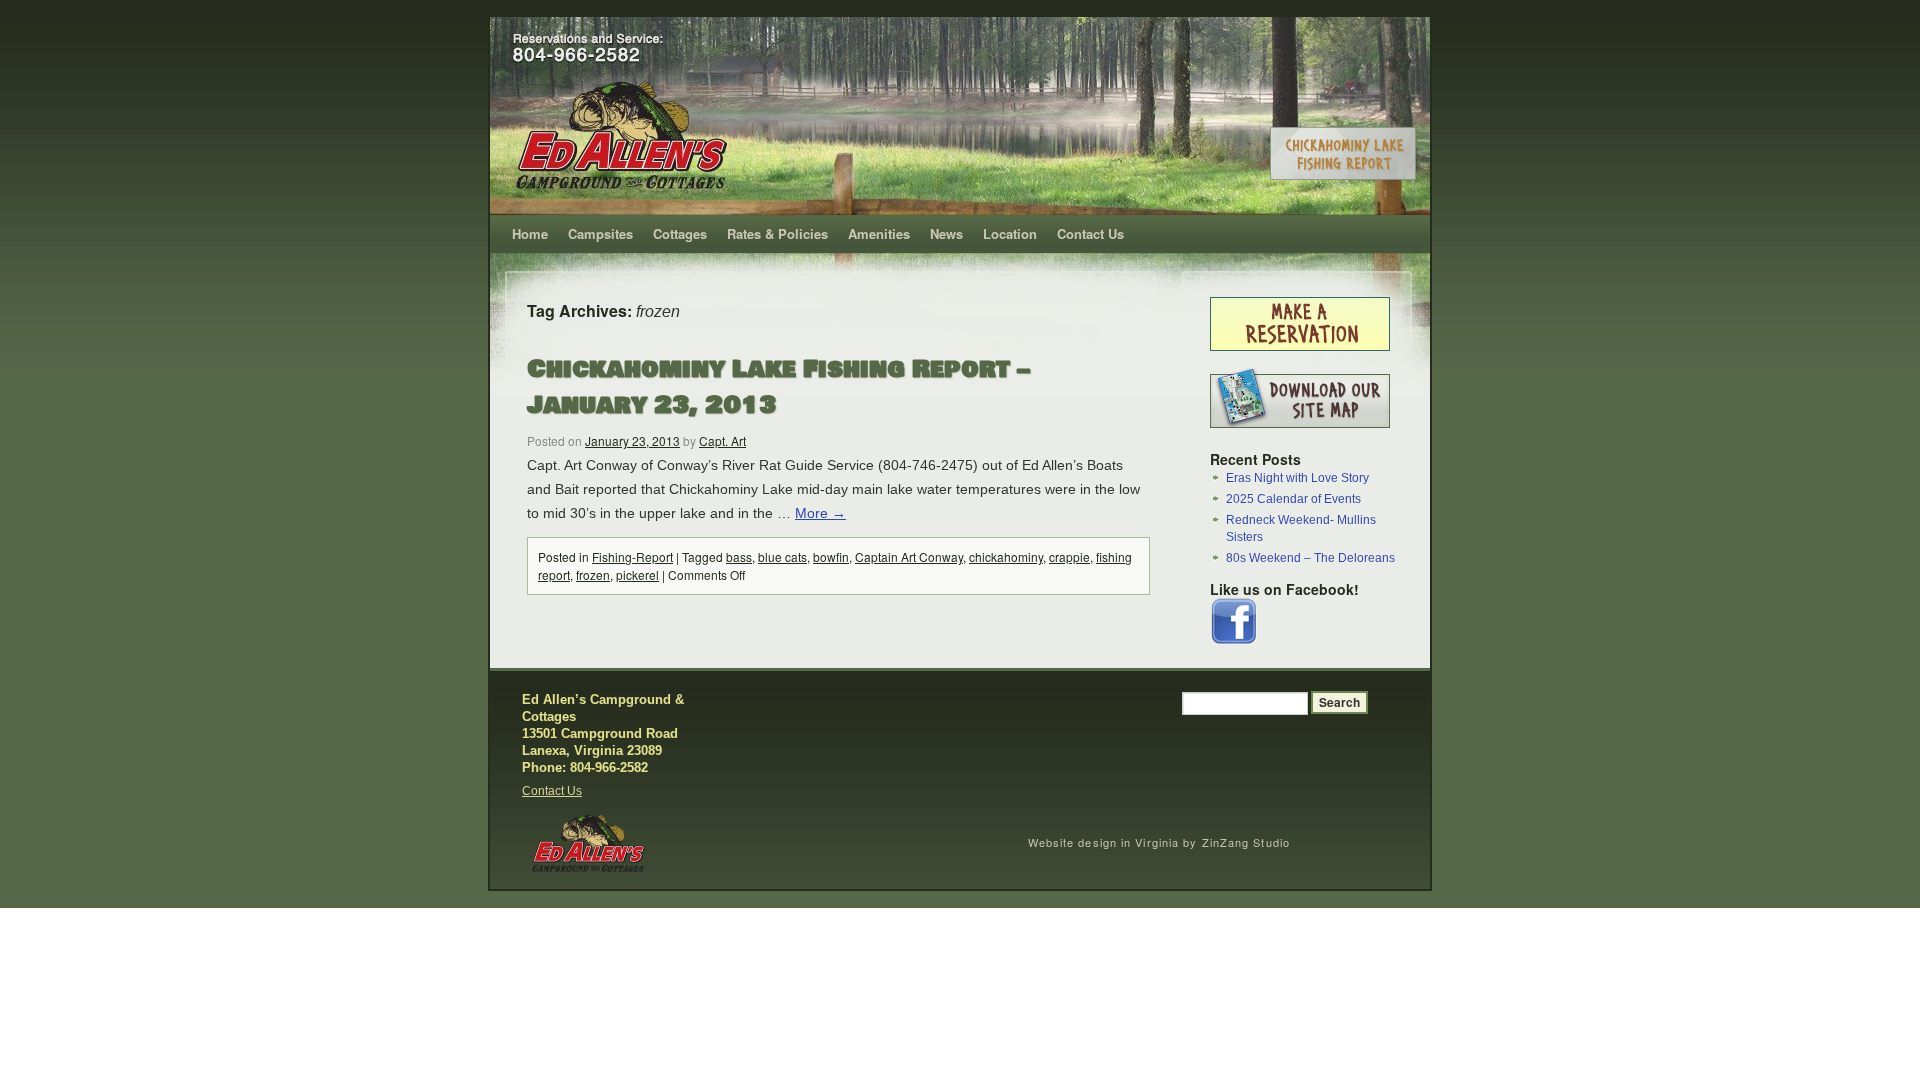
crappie (1069, 556)
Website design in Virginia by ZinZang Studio (1159, 842)
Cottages (680, 233)
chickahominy (1006, 556)
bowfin (831, 556)
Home (530, 233)
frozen (593, 574)
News (946, 233)
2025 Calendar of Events (1293, 499)
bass (739, 556)
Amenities (879, 233)
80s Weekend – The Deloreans (1310, 558)
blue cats (782, 556)
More (820, 513)
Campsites (600, 233)
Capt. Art (722, 440)
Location (1010, 233)
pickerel (637, 574)
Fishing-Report (632, 556)
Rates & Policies (777, 233)
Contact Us (1090, 233)
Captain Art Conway (909, 556)
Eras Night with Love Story (1297, 478)
